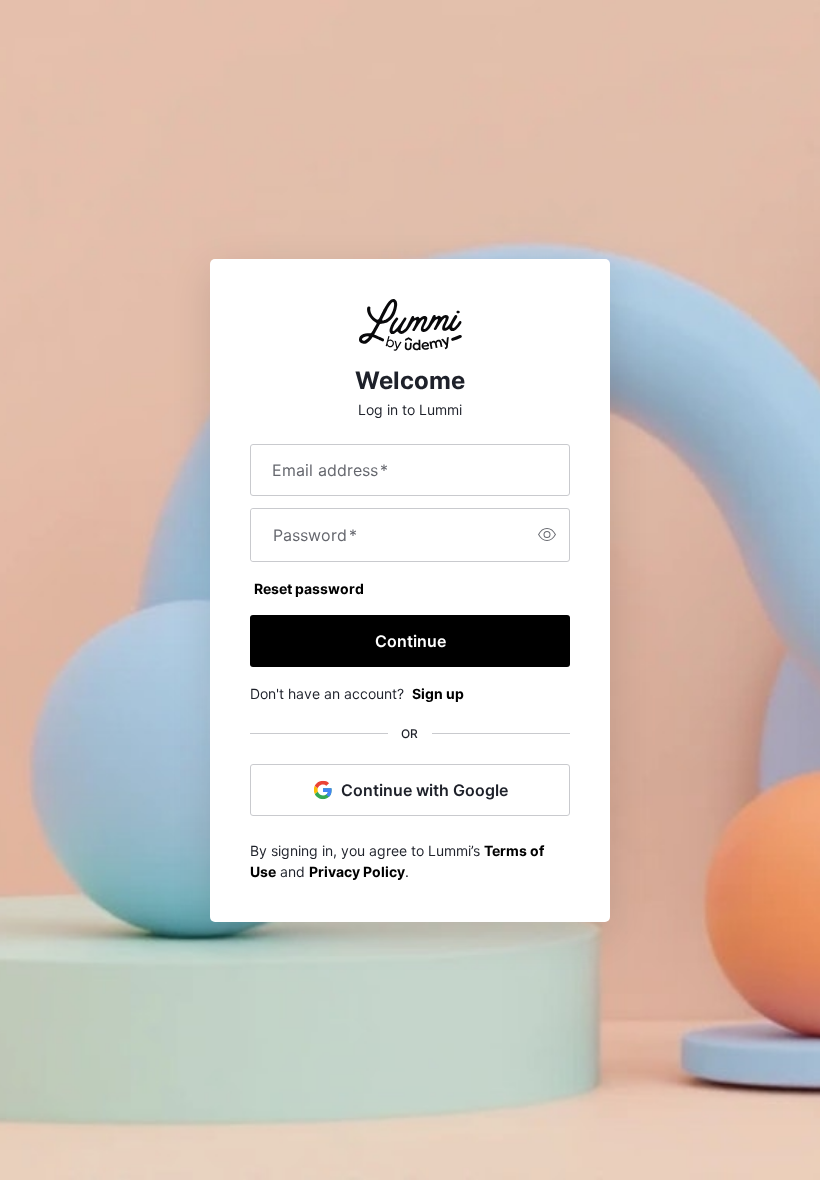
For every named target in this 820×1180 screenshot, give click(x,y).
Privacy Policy (357, 871)
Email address (330, 470)
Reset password (309, 588)
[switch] (547, 535)
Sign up (438, 693)
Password (315, 535)
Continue (410, 641)
